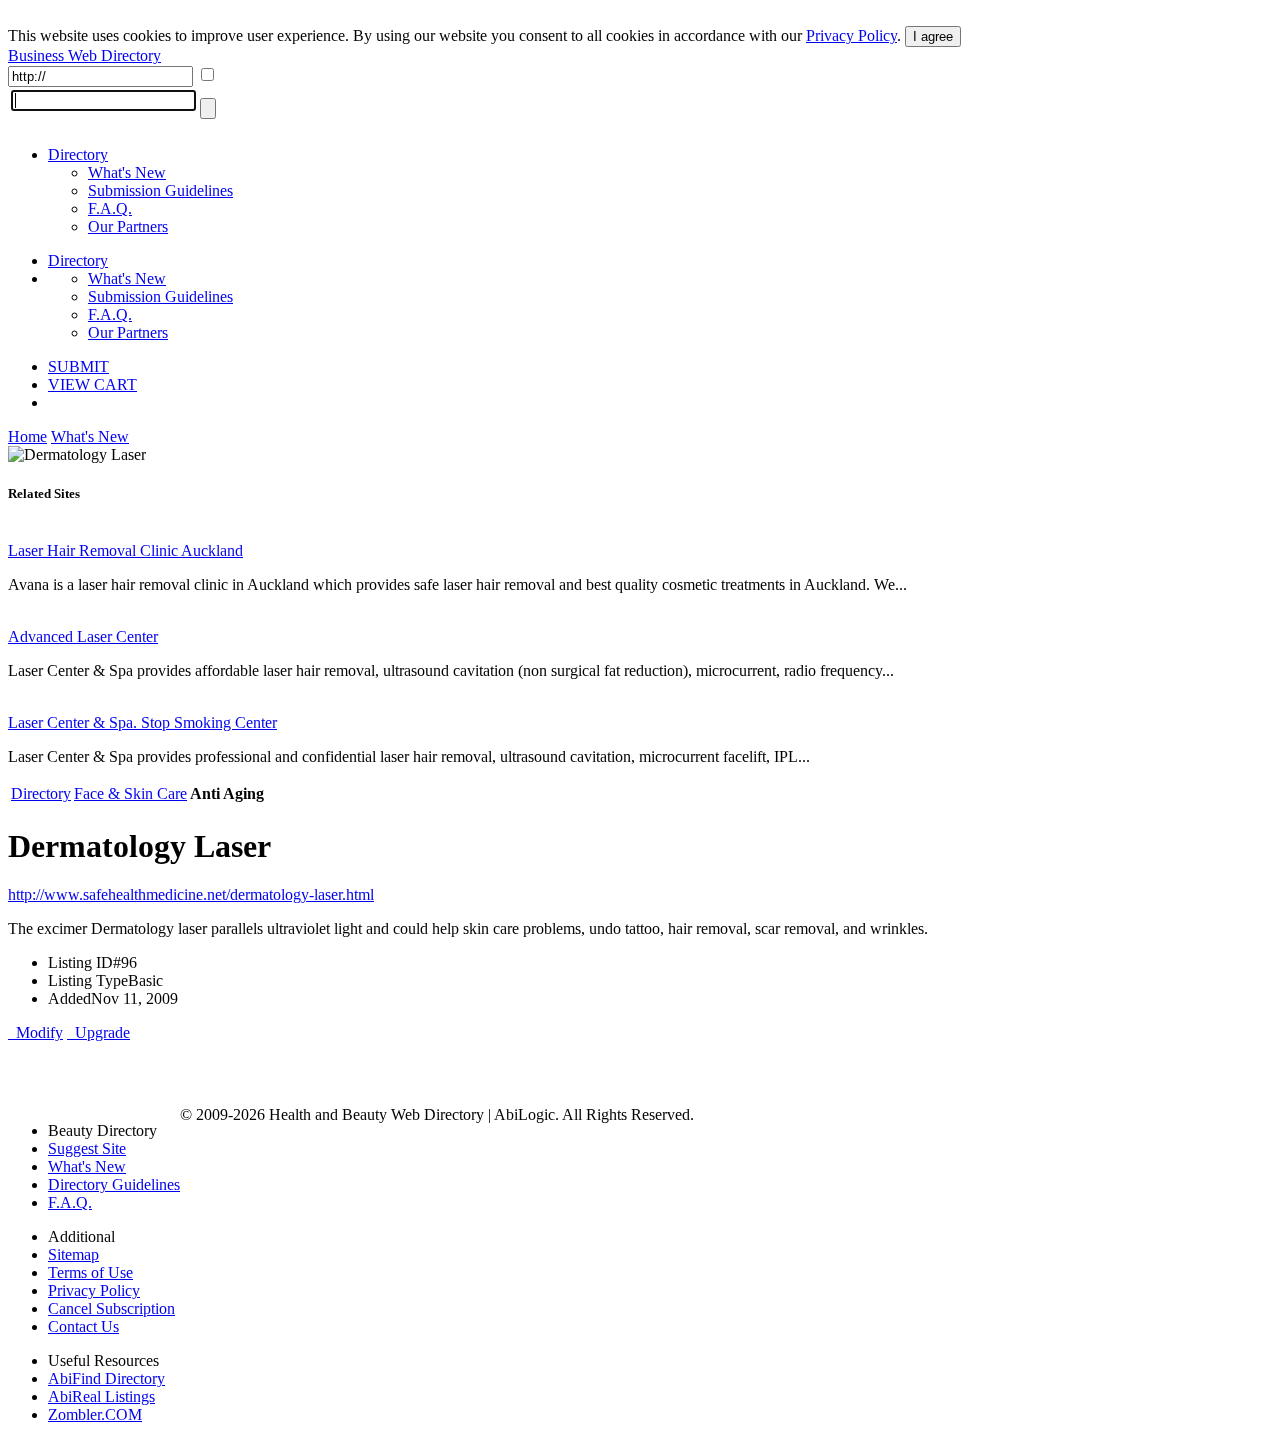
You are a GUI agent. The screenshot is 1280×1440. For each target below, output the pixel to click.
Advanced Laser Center (83, 636)
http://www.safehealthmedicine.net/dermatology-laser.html (191, 894)
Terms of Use (90, 1272)
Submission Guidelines (160, 190)
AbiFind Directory (106, 1378)
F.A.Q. (110, 208)
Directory (78, 154)
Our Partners (128, 226)
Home (27, 436)
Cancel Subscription (111, 1308)
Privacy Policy (851, 35)
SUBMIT (78, 366)
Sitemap (73, 1254)
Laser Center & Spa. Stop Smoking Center (142, 722)
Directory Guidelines (114, 1184)
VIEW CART (92, 384)
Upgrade (98, 1032)
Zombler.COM (95, 1414)
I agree (933, 36)
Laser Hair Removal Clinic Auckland (125, 550)
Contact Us (83, 1326)
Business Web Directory (84, 55)
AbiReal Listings (101, 1396)
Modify (35, 1032)
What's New (127, 172)
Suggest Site (87, 1148)
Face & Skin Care (130, 793)
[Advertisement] (242, 1072)
